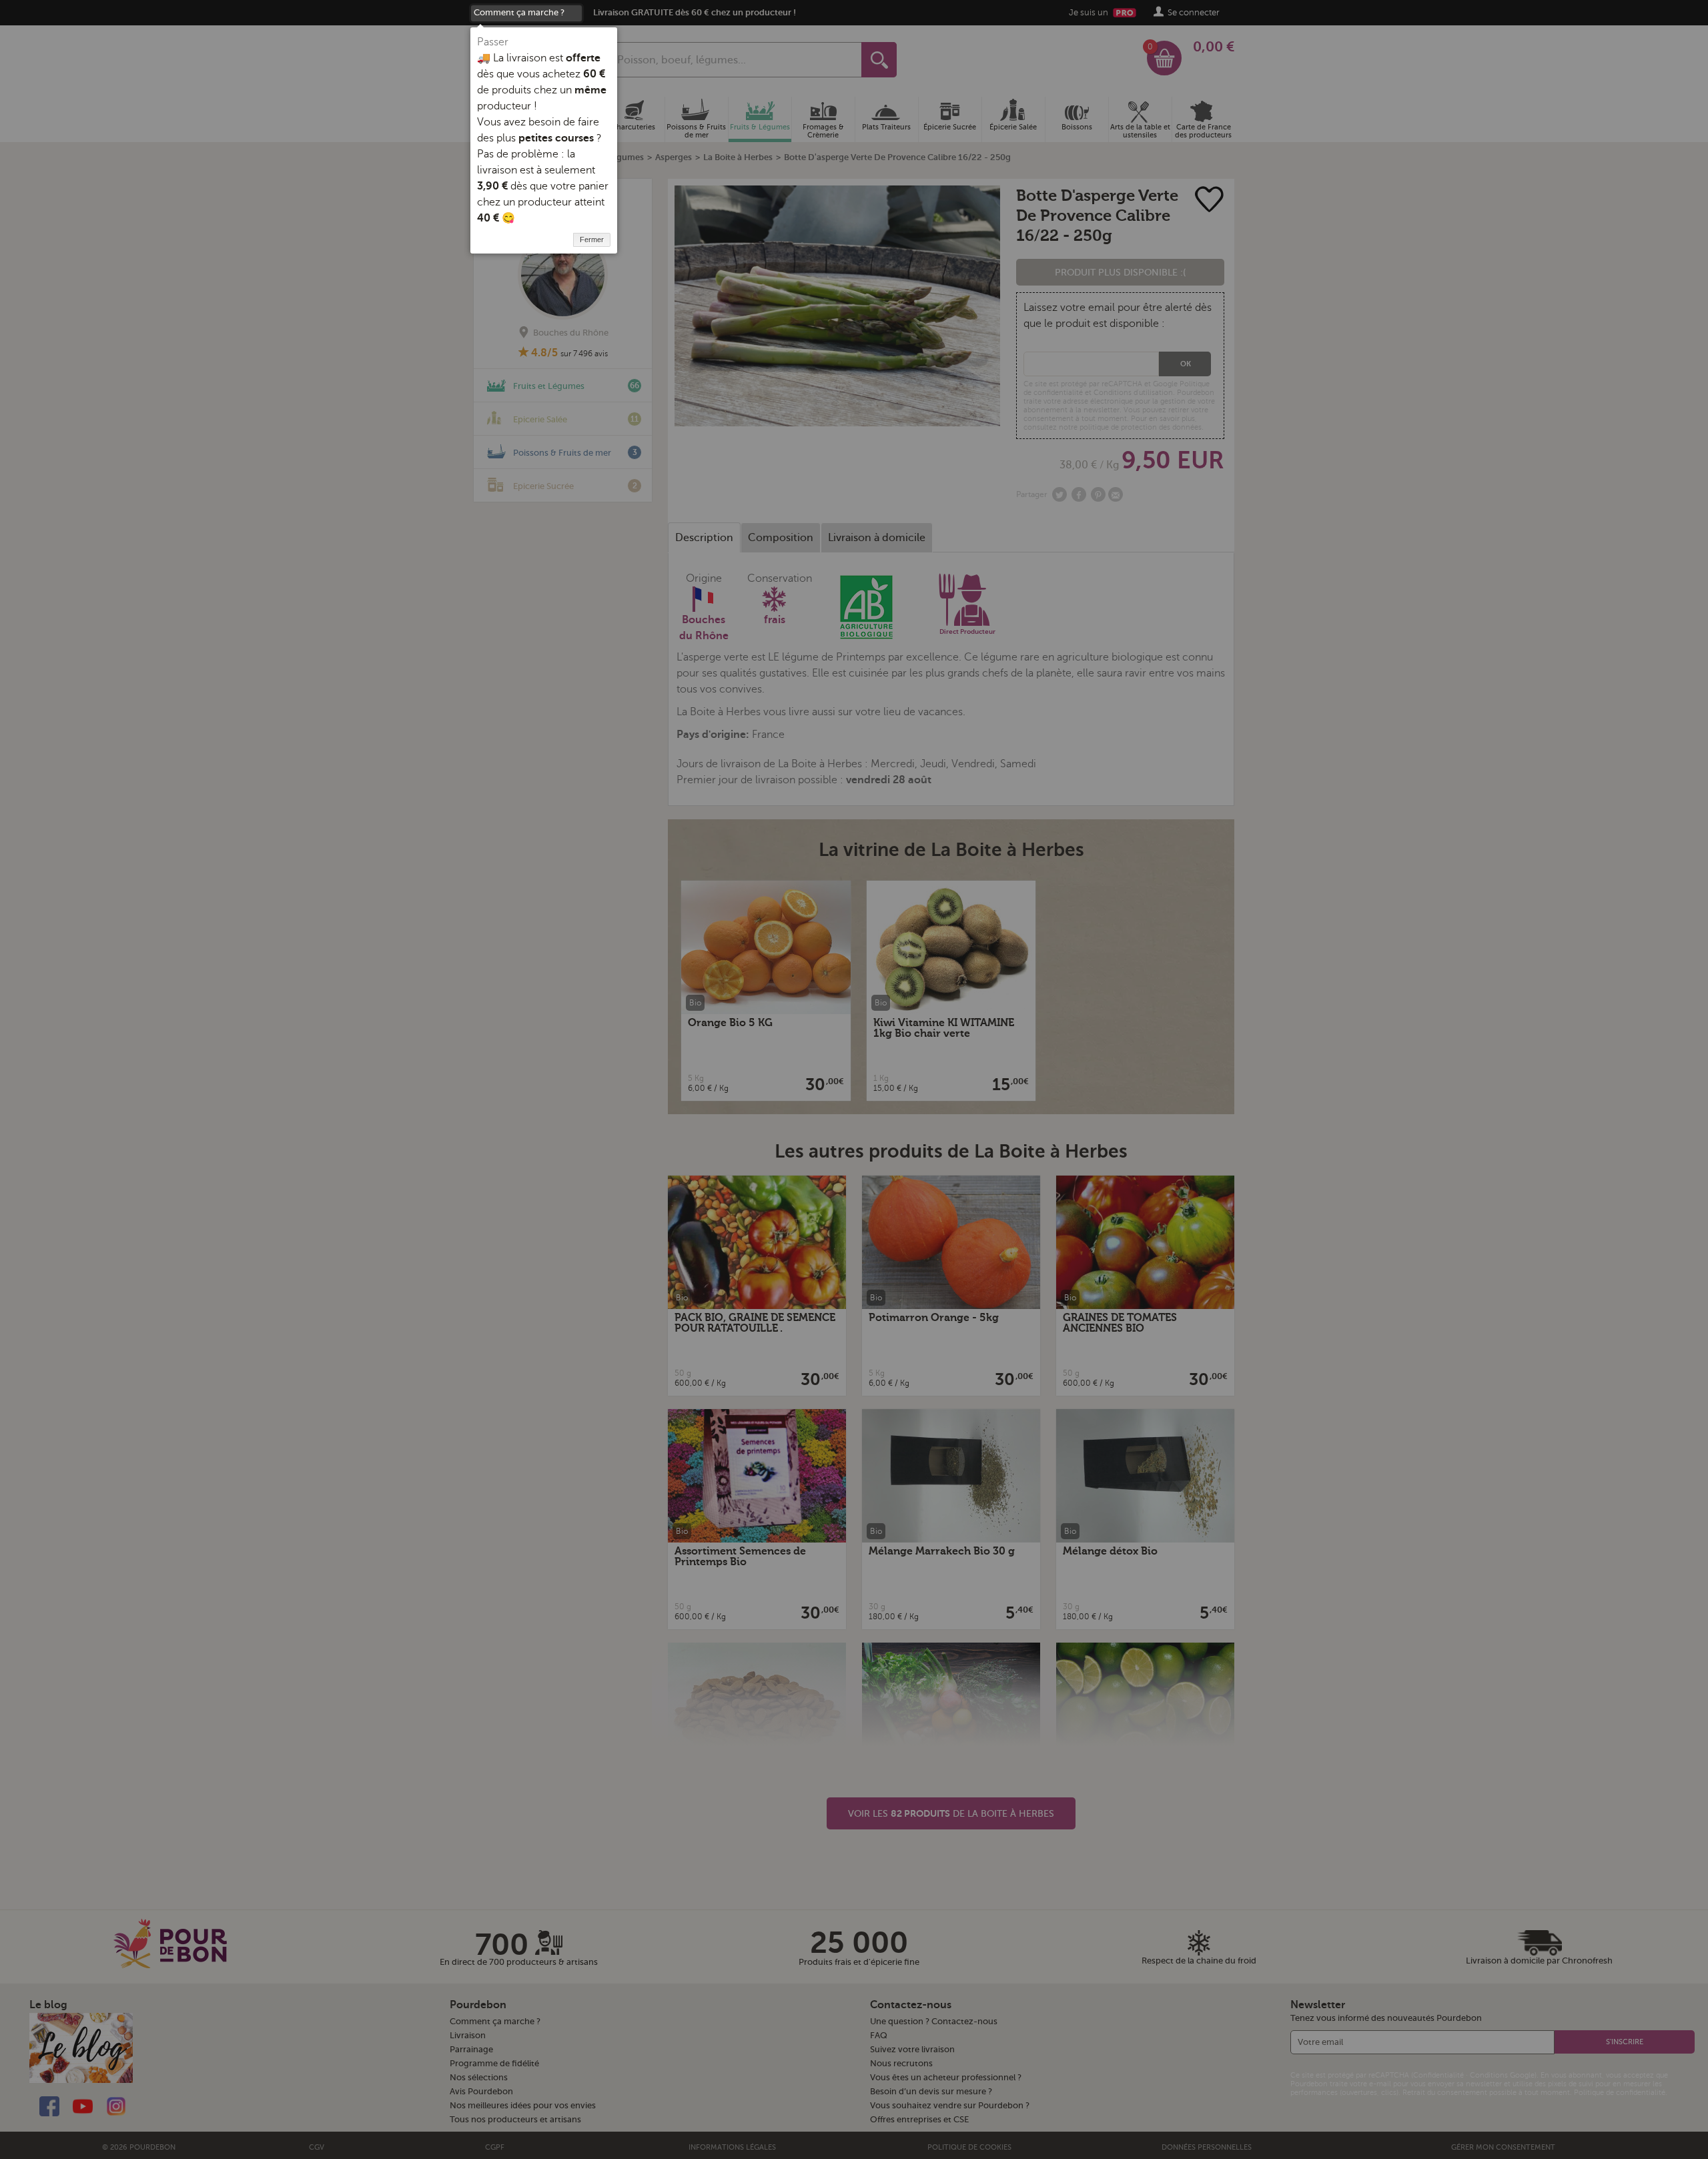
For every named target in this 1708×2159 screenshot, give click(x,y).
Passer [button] (493, 42)
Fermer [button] (592, 240)
